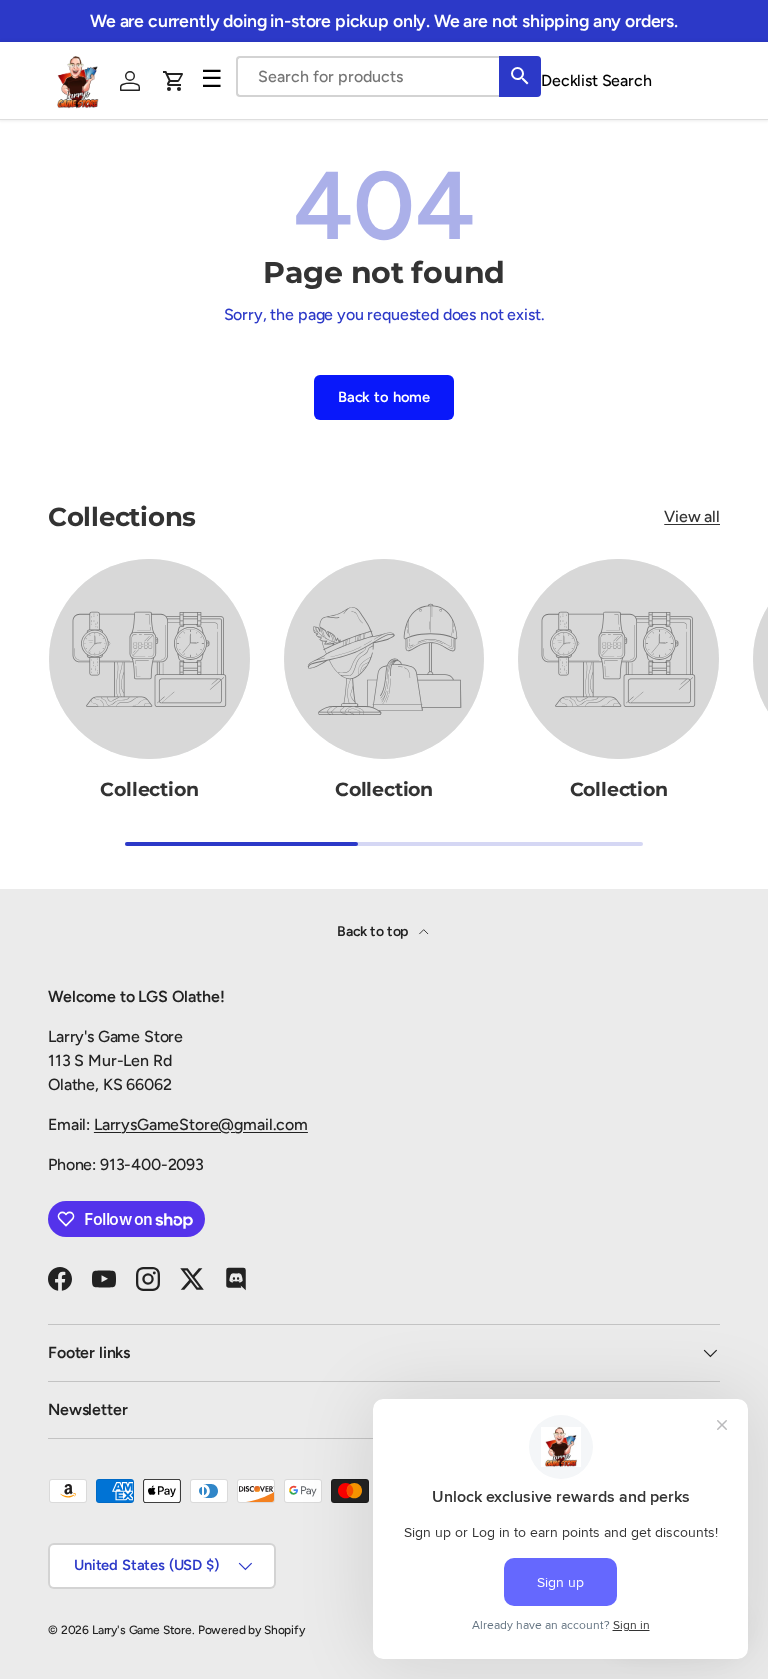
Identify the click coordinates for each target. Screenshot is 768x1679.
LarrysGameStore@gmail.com (201, 1124)
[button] (174, 81)
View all (692, 516)
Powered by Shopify (251, 1630)
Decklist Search (596, 80)
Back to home (384, 397)
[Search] (520, 76)
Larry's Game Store (142, 1630)
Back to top (374, 931)
